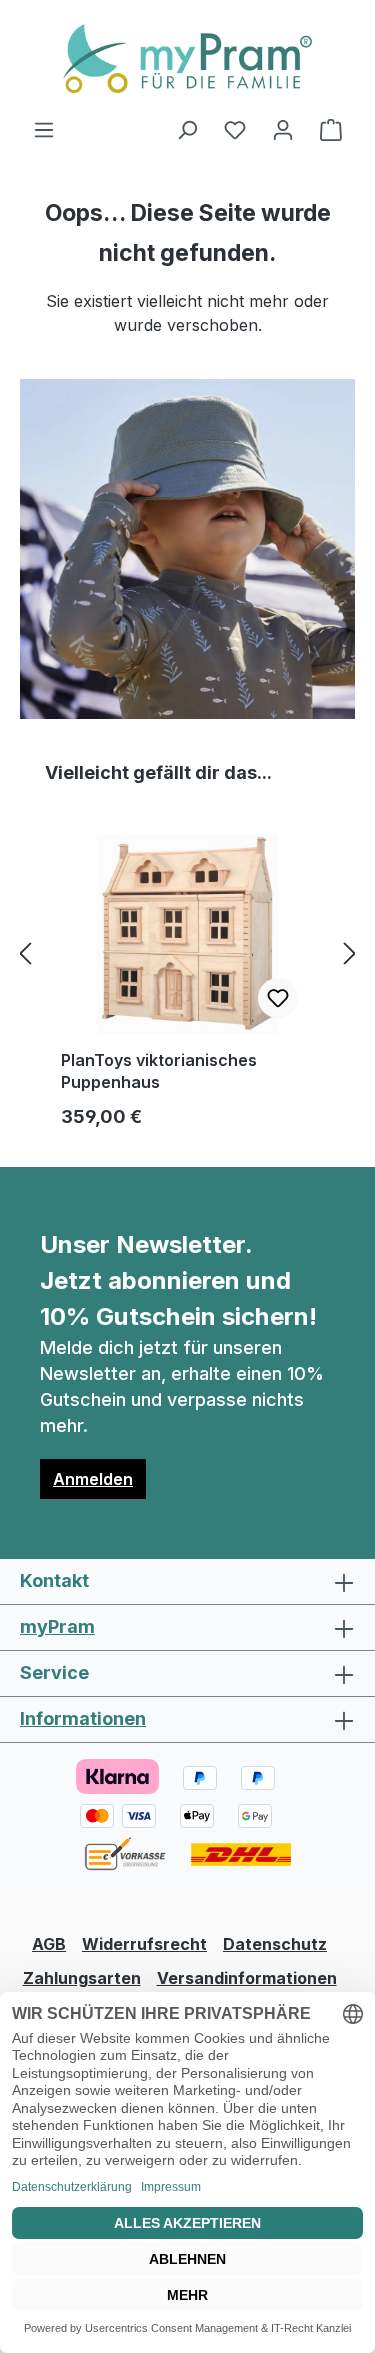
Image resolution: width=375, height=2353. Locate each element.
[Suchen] (187, 129)
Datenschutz (275, 1944)
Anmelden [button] (93, 1479)
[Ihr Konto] (283, 129)
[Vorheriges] (25, 953)
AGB (49, 1944)
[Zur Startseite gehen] (187, 58)
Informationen (83, 1718)
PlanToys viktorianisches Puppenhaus (159, 1071)
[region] (187, 953)
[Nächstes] (350, 953)
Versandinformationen (247, 1978)
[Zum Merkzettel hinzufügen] (278, 998)
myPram (57, 1626)
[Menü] (44, 129)
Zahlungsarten (82, 1978)
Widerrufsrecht (144, 1944)
